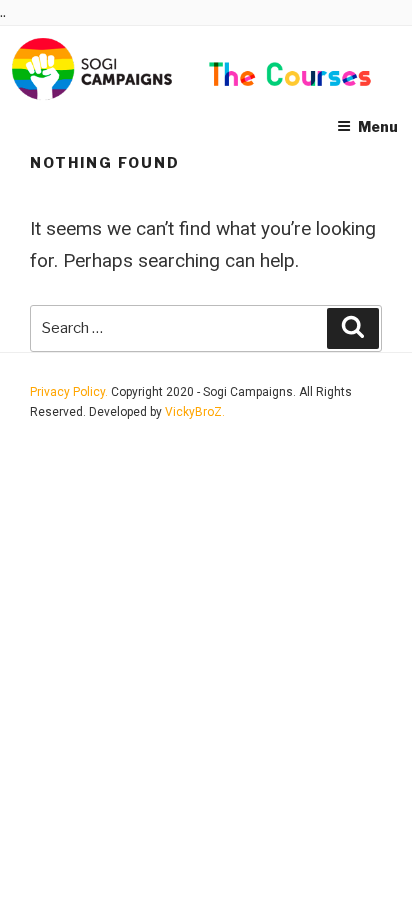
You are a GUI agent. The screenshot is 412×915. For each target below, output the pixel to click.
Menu (378, 126)
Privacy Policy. (70, 392)
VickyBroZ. (195, 412)
